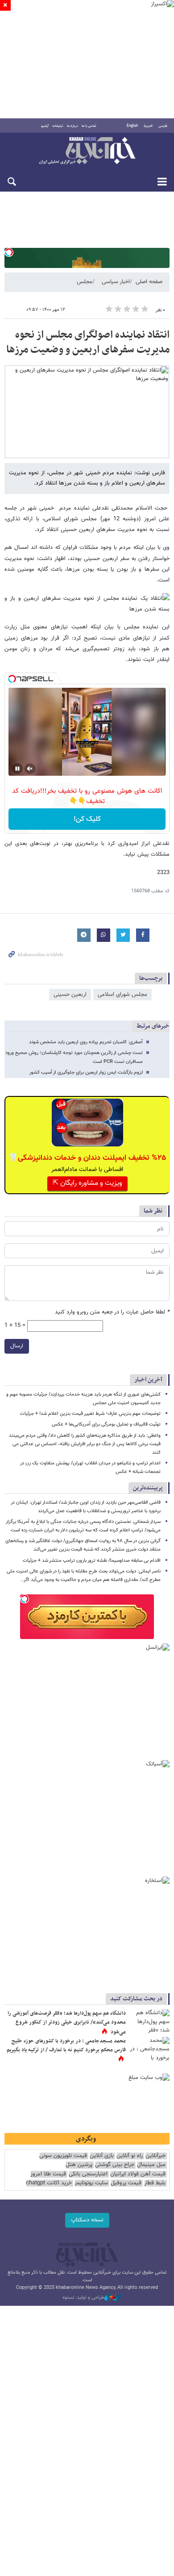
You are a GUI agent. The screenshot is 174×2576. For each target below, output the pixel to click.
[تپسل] (9, 252)
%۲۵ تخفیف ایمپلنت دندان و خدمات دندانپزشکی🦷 (87, 1158)
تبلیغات (58, 126)
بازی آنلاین (102, 2156)
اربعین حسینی (70, 995)
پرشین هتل (79, 2165)
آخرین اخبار (148, 1380)
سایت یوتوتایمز (91, 2183)
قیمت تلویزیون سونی (63, 2156)
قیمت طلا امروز (48, 2174)
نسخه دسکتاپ (87, 2220)
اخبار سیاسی (116, 282)
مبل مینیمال (151, 2165)
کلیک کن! (87, 819)
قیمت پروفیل (126, 2183)
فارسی (163, 126)
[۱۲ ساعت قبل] (149, 2023)
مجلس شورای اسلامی (122, 995)
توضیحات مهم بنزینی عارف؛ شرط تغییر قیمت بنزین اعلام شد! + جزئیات (90, 1414)
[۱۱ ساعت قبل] (149, 2050)
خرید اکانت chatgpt (49, 2183)
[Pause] (17, 769)
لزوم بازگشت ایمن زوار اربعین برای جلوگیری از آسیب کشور (86, 1073)
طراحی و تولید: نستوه (83, 2298)
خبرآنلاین (87, 151)
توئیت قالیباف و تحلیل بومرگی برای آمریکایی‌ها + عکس (106, 1424)
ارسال (17, 1346)
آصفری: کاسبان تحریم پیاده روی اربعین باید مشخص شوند (86, 1042)
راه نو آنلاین (130, 2156)
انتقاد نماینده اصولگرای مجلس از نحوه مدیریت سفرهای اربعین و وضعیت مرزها (88, 343)
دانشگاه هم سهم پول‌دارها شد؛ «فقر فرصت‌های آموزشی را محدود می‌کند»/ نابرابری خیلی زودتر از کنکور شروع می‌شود (67, 2022)
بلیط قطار (155, 2183)
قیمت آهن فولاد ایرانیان (138, 2174)
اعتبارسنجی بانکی (88, 2174)
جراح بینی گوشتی (115, 2165)
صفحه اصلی (149, 282)
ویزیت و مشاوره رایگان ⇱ (87, 1183)
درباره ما (72, 126)
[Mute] (30, 769)
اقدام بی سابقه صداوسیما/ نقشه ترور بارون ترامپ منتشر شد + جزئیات (92, 1561)
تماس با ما (89, 126)
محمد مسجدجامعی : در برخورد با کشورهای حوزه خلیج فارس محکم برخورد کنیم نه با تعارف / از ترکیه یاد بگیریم (66, 2045)
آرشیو (45, 126)
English (132, 126)
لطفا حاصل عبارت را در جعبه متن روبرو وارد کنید (112, 1312)
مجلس (85, 282)
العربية (148, 126)
